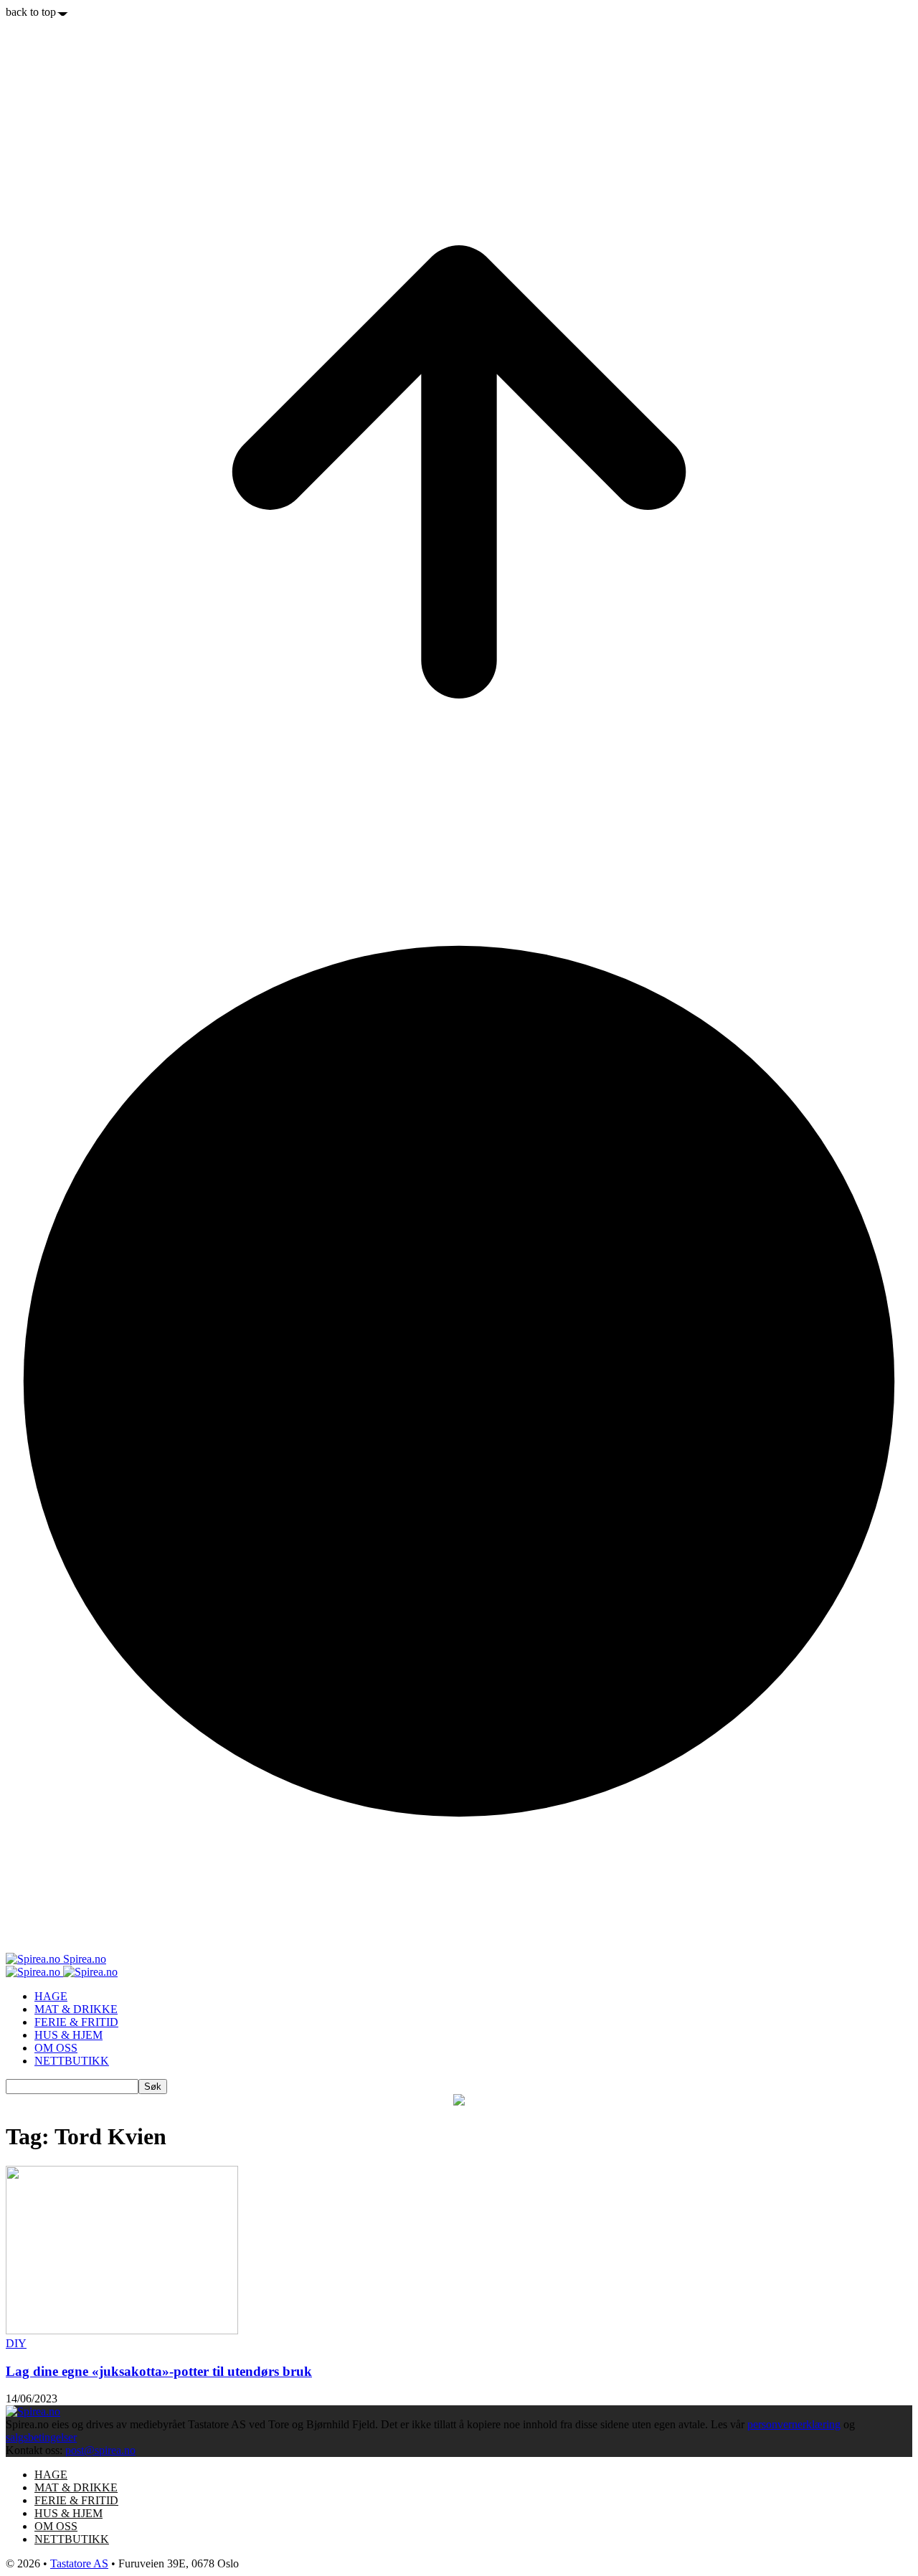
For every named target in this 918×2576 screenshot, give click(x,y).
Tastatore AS (79, 2563)
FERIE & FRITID (76, 2022)
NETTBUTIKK (72, 2061)
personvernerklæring (794, 2424)
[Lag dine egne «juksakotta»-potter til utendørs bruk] (122, 2330)
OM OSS (56, 2048)
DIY (16, 2343)
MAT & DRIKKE (76, 2009)
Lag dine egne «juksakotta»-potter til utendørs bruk (159, 2371)
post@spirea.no (100, 2450)
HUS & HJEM (68, 2035)
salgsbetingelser (41, 2437)
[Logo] (34, 1972)
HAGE (51, 1996)
